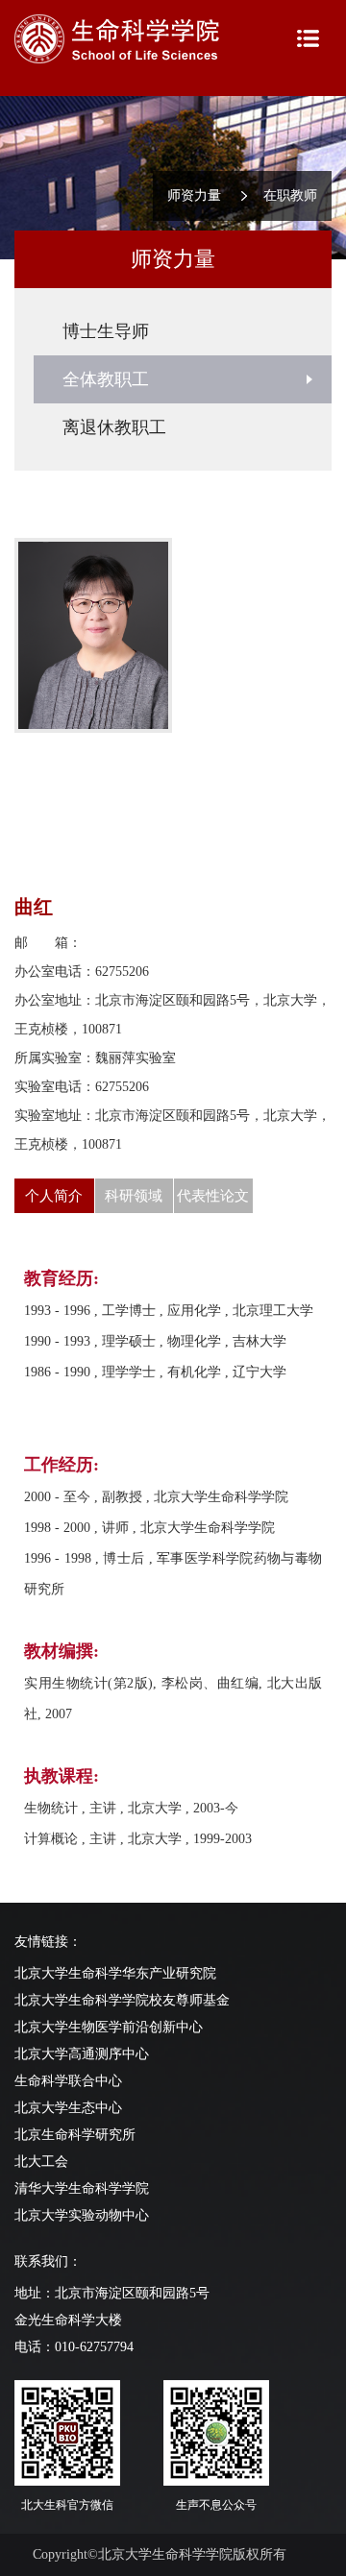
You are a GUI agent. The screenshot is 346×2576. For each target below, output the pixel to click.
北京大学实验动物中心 (82, 2215)
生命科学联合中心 (68, 2081)
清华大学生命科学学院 (82, 2188)
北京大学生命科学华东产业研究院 (115, 1973)
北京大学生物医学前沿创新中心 (109, 2027)
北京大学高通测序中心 (82, 2054)
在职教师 (290, 195)
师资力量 (194, 195)
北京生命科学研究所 (75, 2135)
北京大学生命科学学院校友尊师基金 (122, 2000)
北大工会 (41, 2162)
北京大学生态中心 (68, 2108)
